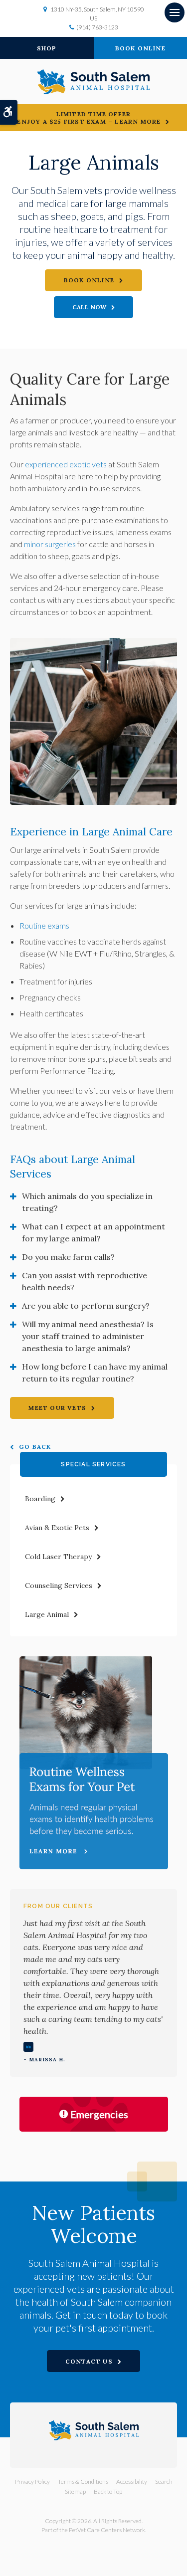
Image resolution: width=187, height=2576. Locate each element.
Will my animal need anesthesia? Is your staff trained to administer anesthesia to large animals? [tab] (88, 1336)
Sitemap (75, 2491)
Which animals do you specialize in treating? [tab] (87, 1202)
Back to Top (108, 2491)
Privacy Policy (32, 2481)
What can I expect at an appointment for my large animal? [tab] (93, 1232)
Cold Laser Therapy (58, 1557)
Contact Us (89, 2361)
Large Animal (47, 1614)
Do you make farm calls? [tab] (68, 1257)
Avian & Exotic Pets (57, 1528)
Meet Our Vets (57, 1408)
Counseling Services (59, 1585)
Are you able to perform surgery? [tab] (86, 1306)
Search (164, 2481)
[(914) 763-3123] (94, 307)
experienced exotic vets (66, 464)
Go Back (35, 1447)
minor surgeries (50, 544)
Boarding (40, 1499)
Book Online (89, 280)
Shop (47, 48)
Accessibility (132, 2481)
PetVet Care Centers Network (107, 2530)
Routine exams (44, 925)
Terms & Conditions (83, 2481)
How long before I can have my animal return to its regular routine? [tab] (95, 1373)
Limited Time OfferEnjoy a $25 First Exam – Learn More (89, 118)
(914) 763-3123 (97, 27)
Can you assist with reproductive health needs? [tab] (85, 1281)
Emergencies (99, 2114)
